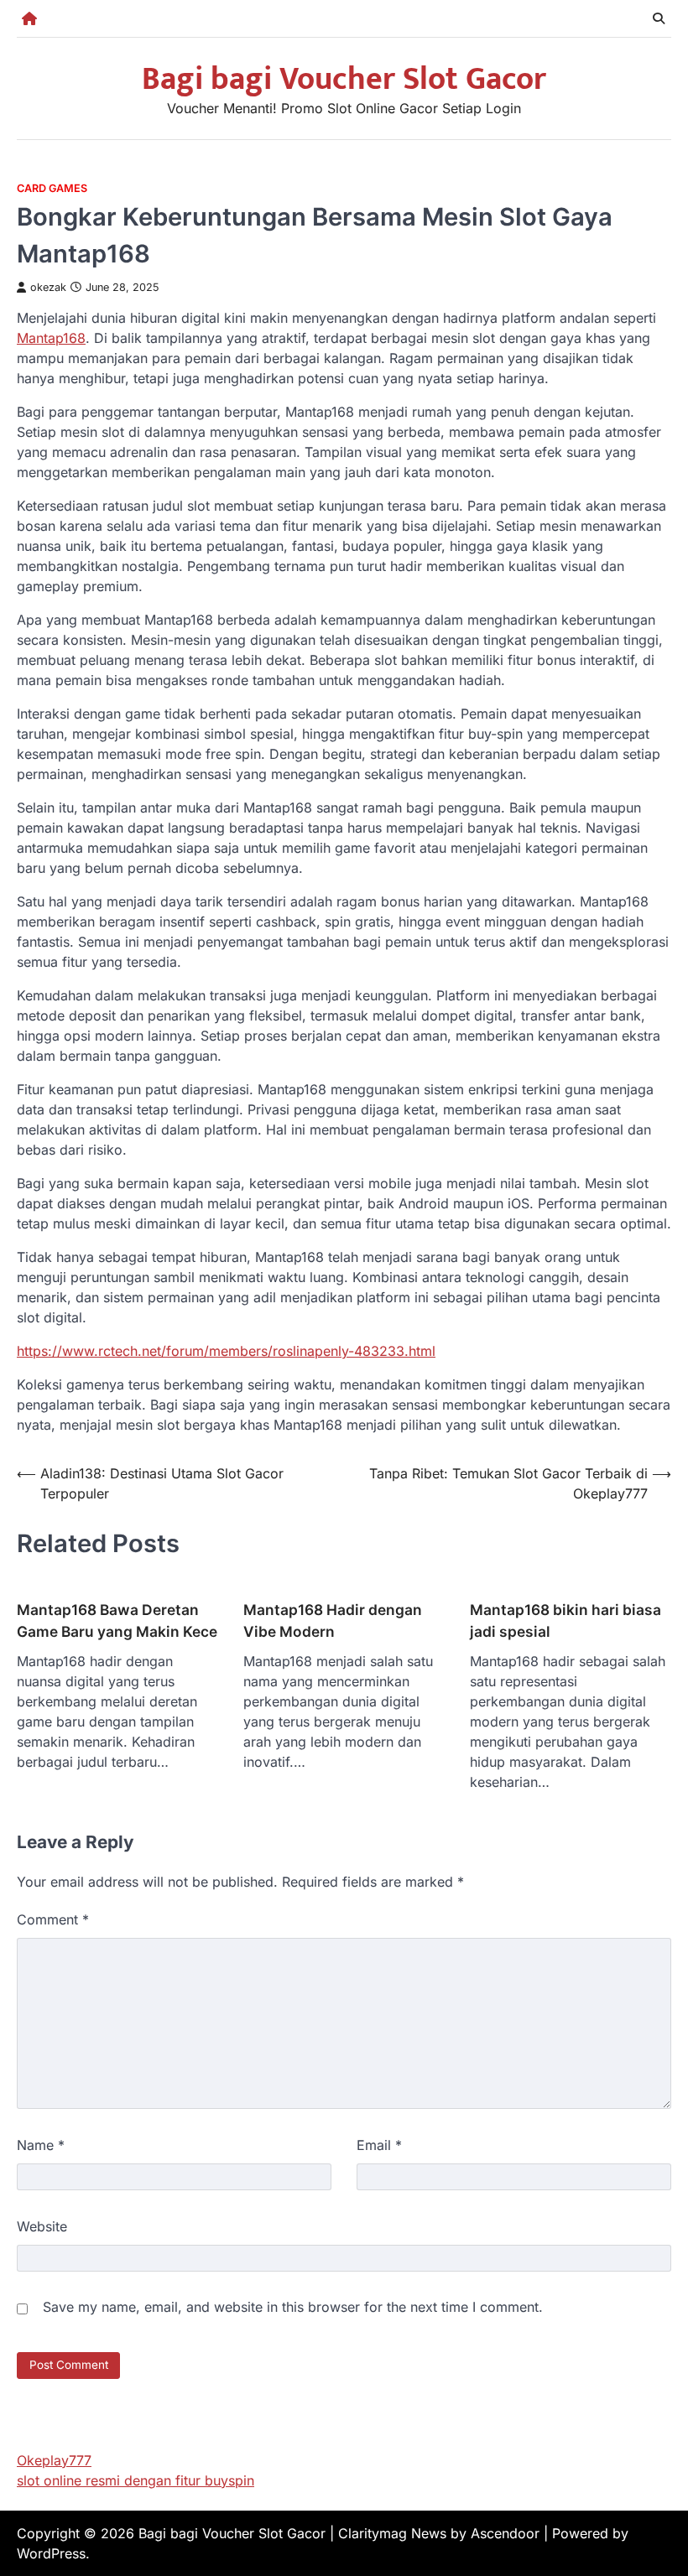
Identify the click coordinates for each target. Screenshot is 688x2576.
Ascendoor (505, 2533)
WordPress (51, 2553)
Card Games (52, 188)
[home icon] (29, 18)
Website (42, 2226)
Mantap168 (51, 338)
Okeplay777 (54, 2460)
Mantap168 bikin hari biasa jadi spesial (566, 1620)
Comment (53, 1919)
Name (41, 2145)
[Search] (659, 18)
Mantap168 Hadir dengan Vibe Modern (333, 1620)
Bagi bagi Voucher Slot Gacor (344, 79)
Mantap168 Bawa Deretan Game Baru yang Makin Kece (117, 1620)
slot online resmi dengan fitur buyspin (136, 2480)
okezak (48, 287)
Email (379, 2145)
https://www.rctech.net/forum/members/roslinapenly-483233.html (226, 1351)
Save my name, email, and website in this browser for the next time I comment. (293, 2307)
